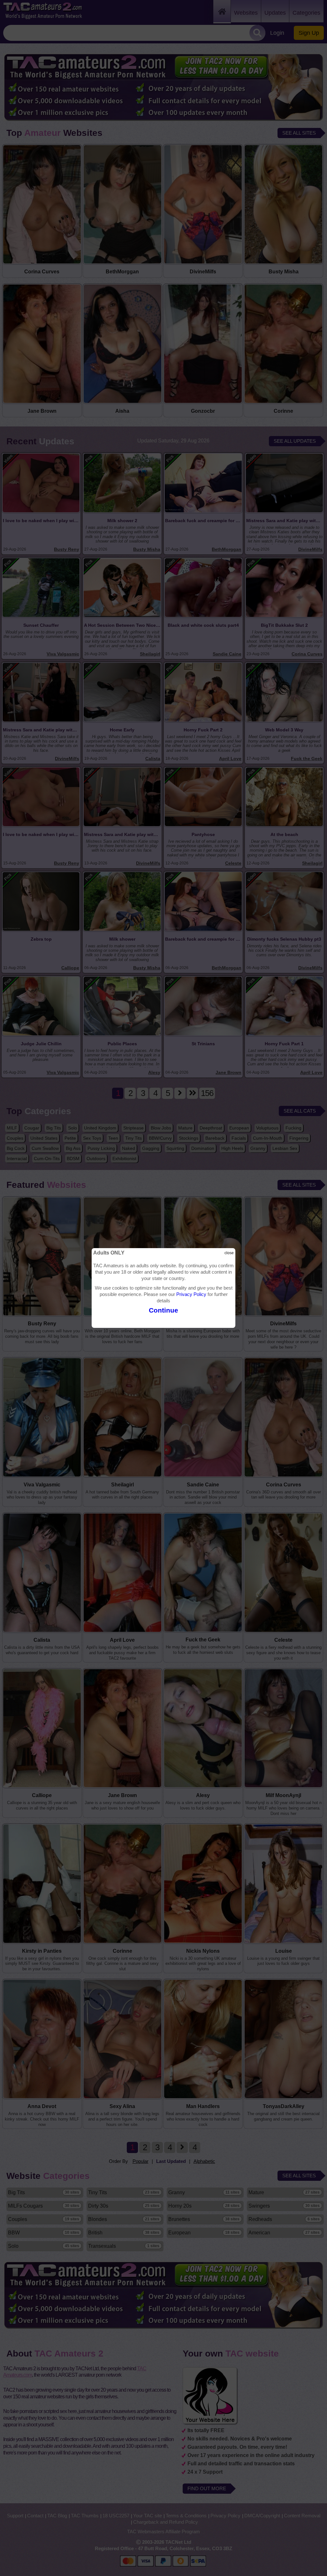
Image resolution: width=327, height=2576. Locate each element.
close (229, 1253)
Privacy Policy (191, 1294)
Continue (163, 1310)
